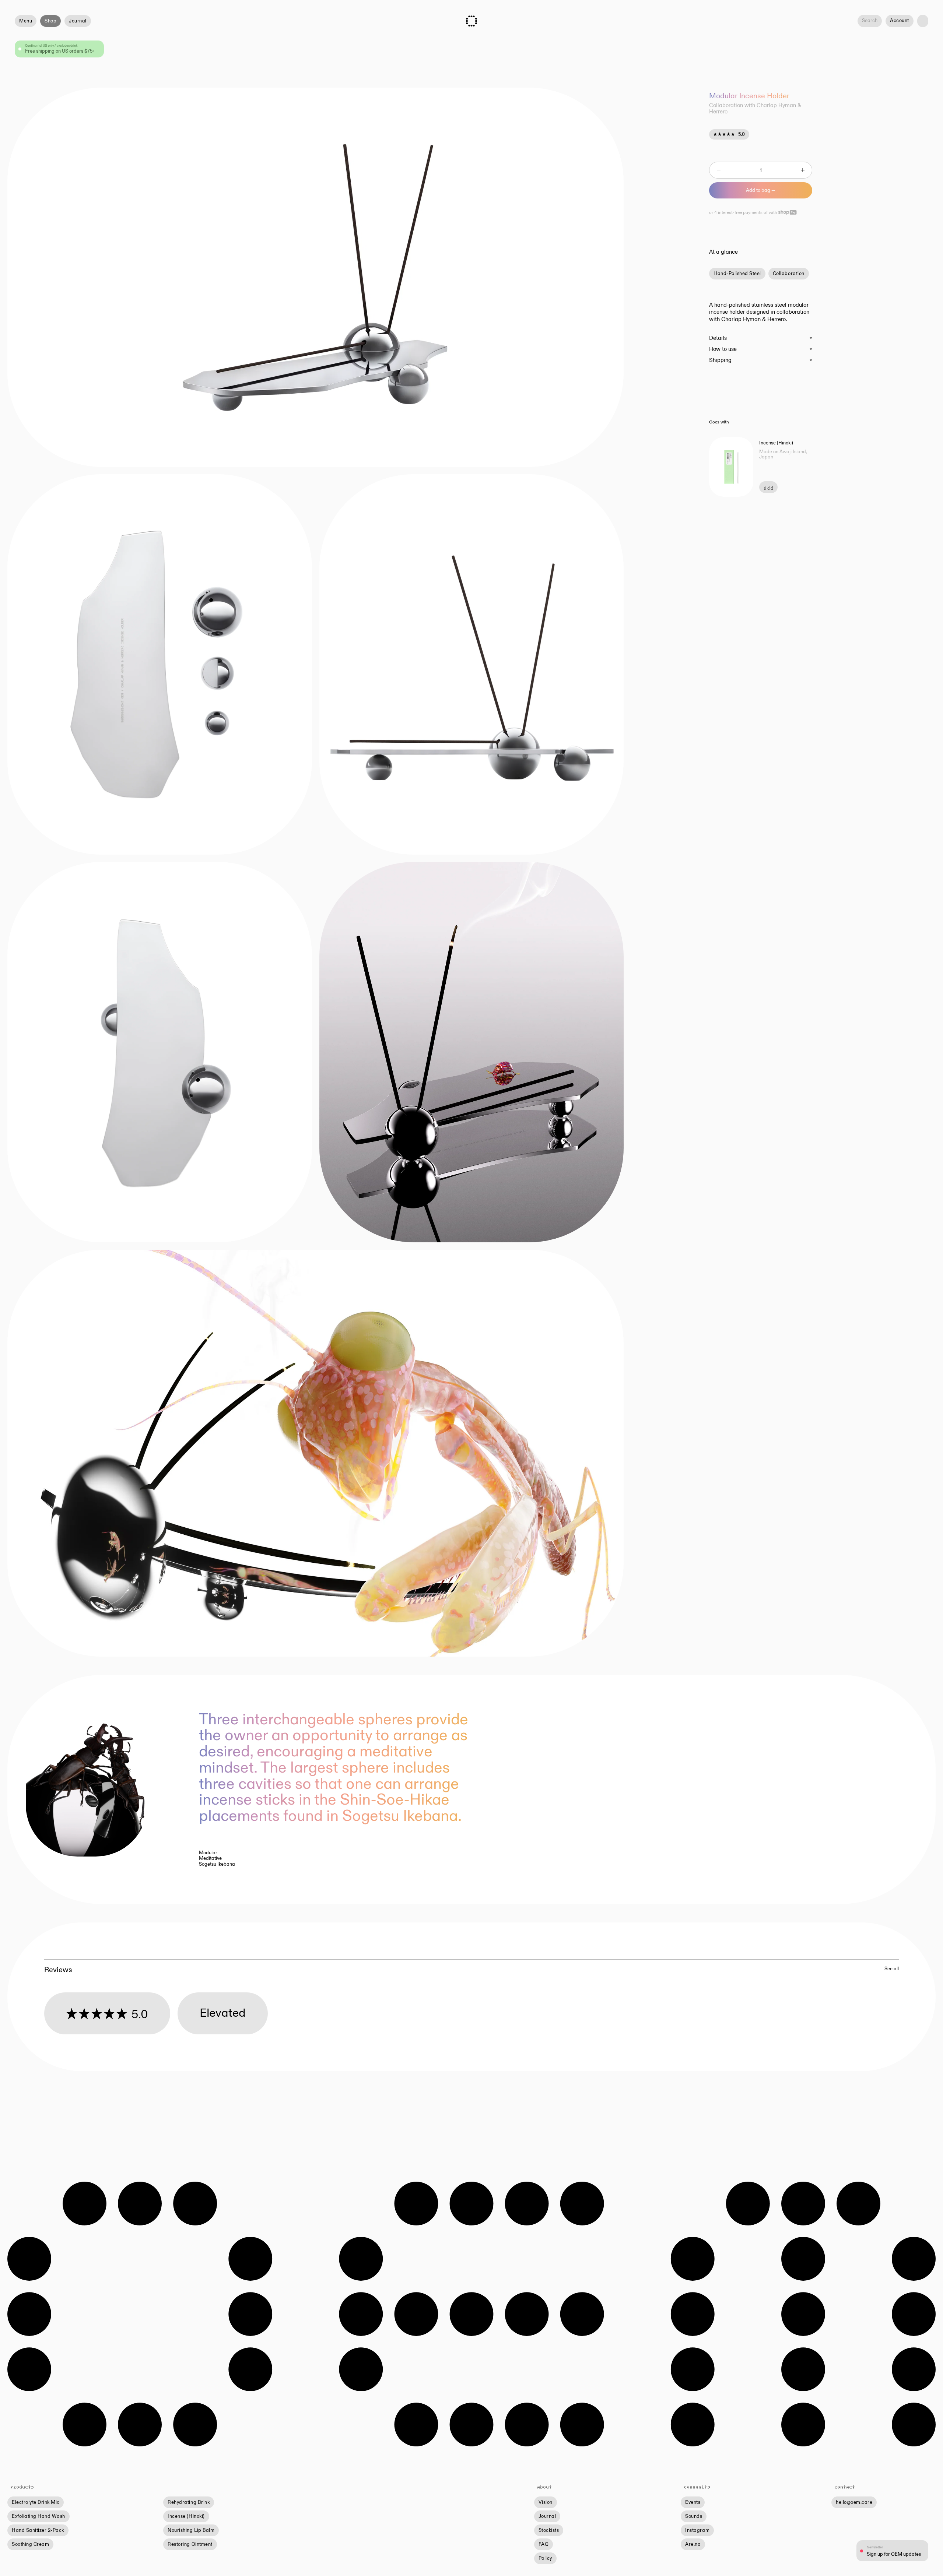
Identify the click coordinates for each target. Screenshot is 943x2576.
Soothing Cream (30, 2544)
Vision (546, 2502)
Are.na (693, 2544)
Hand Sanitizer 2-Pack (38, 2530)
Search (870, 21)
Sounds (694, 2516)
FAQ (544, 2544)
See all (892, 1969)
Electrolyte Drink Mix (36, 2502)
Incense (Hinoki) (186, 2516)
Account (900, 21)
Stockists (549, 2530)
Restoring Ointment (190, 2544)
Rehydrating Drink (189, 2502)
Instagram (697, 2530)
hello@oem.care (854, 2502)
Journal (78, 21)
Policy (545, 2558)
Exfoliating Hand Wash (38, 2516)
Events (693, 2502)
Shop (50, 21)
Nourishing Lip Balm (191, 2530)
